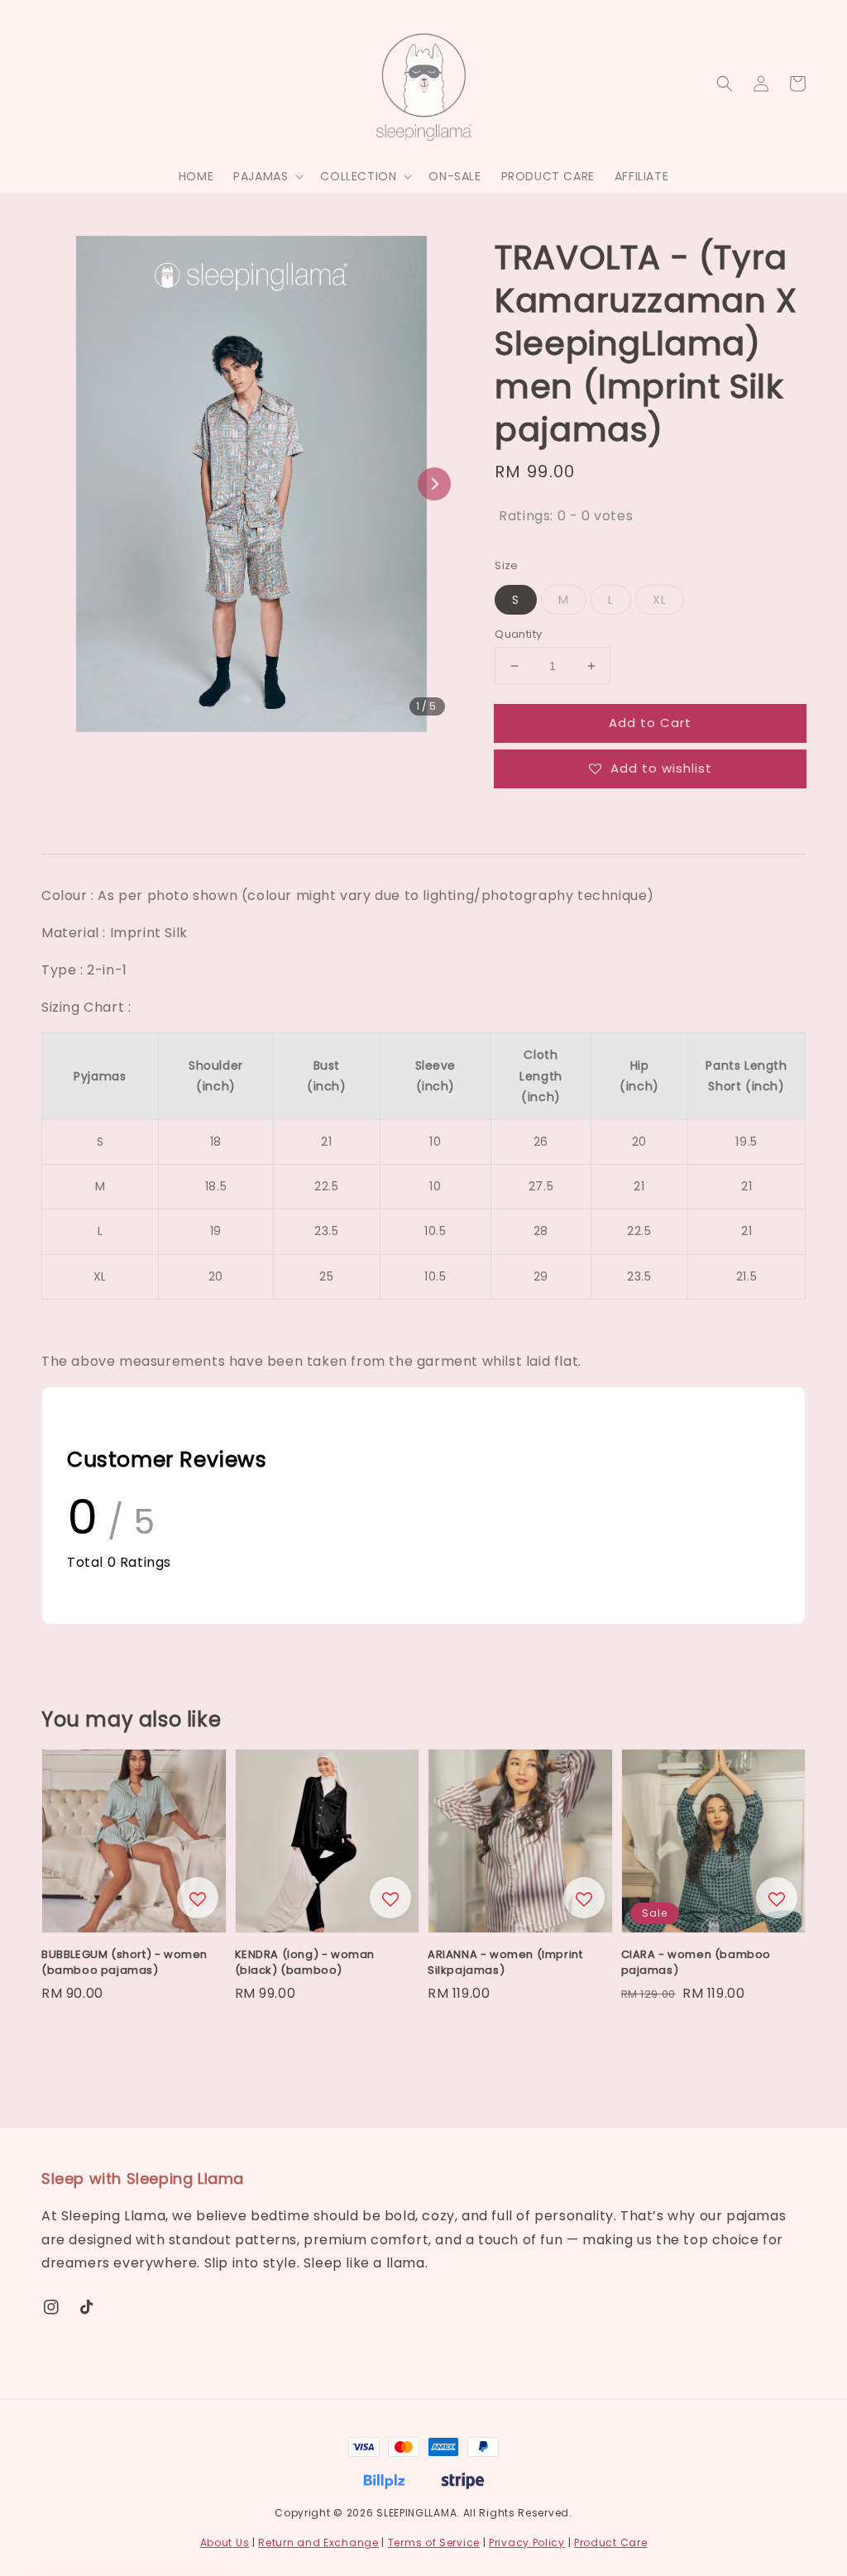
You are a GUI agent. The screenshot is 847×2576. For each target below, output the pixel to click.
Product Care (610, 2542)
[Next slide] (434, 484)
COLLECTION (358, 176)
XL (660, 600)
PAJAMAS (261, 176)
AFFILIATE (641, 176)
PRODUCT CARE (548, 176)
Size (507, 565)
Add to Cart (650, 723)
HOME (196, 176)
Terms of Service (434, 2542)
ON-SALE (455, 176)
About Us (225, 2542)
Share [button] (536, 818)
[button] (725, 84)
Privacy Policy (527, 2542)
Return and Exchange (318, 2542)
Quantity (518, 634)
